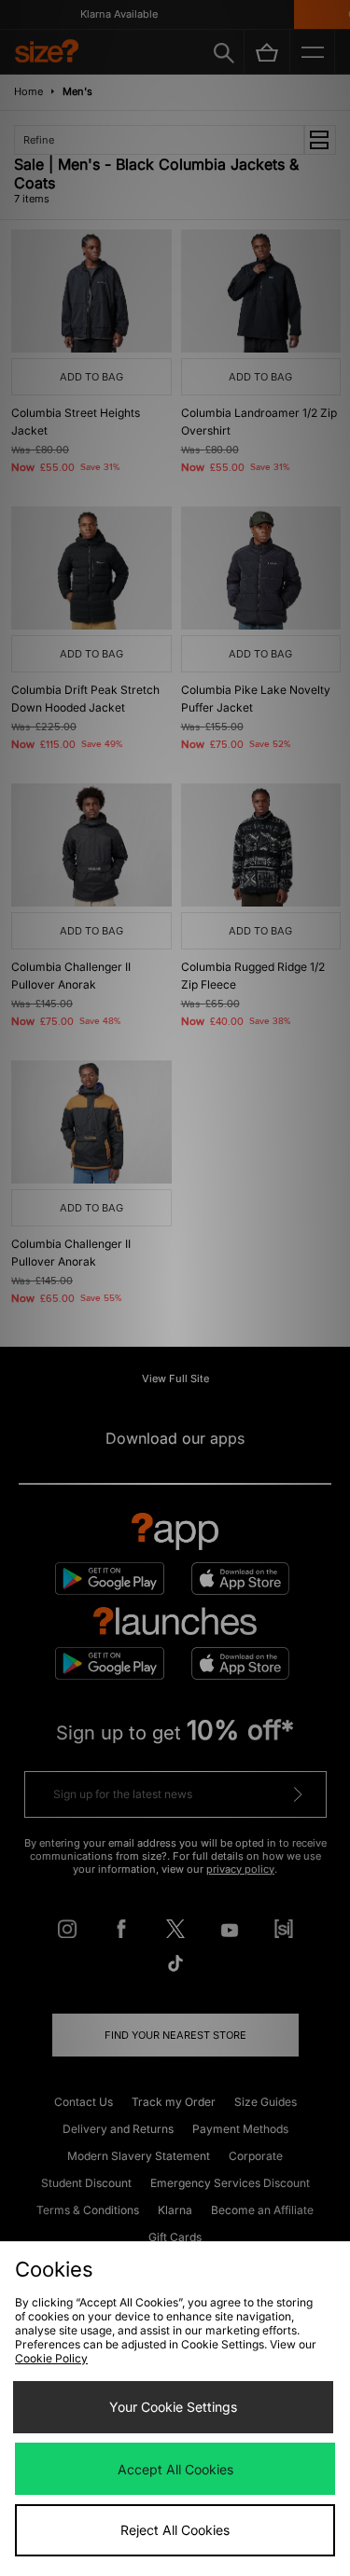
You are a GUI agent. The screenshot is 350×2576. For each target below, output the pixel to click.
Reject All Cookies (175, 2530)
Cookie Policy (51, 2358)
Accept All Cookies (175, 2469)
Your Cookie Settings (173, 2407)
